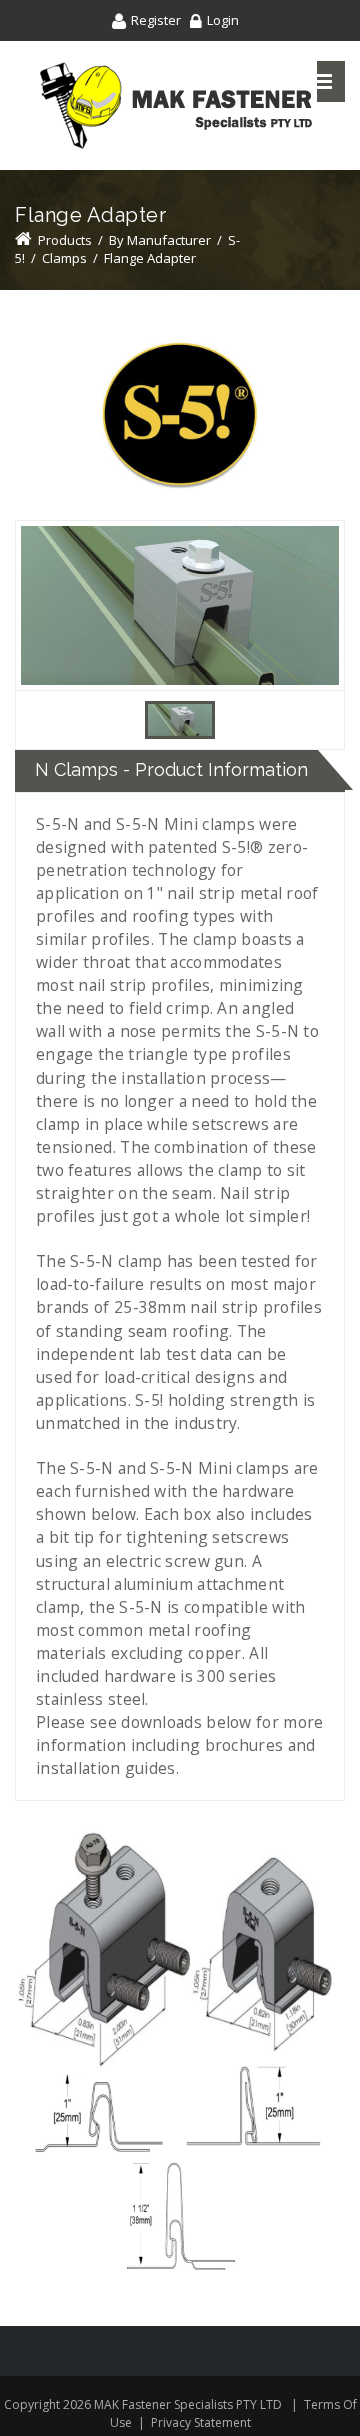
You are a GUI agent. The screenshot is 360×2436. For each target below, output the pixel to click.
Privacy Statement (201, 2422)
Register (156, 20)
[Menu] (323, 81)
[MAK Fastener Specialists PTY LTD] (176, 105)
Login (223, 20)
